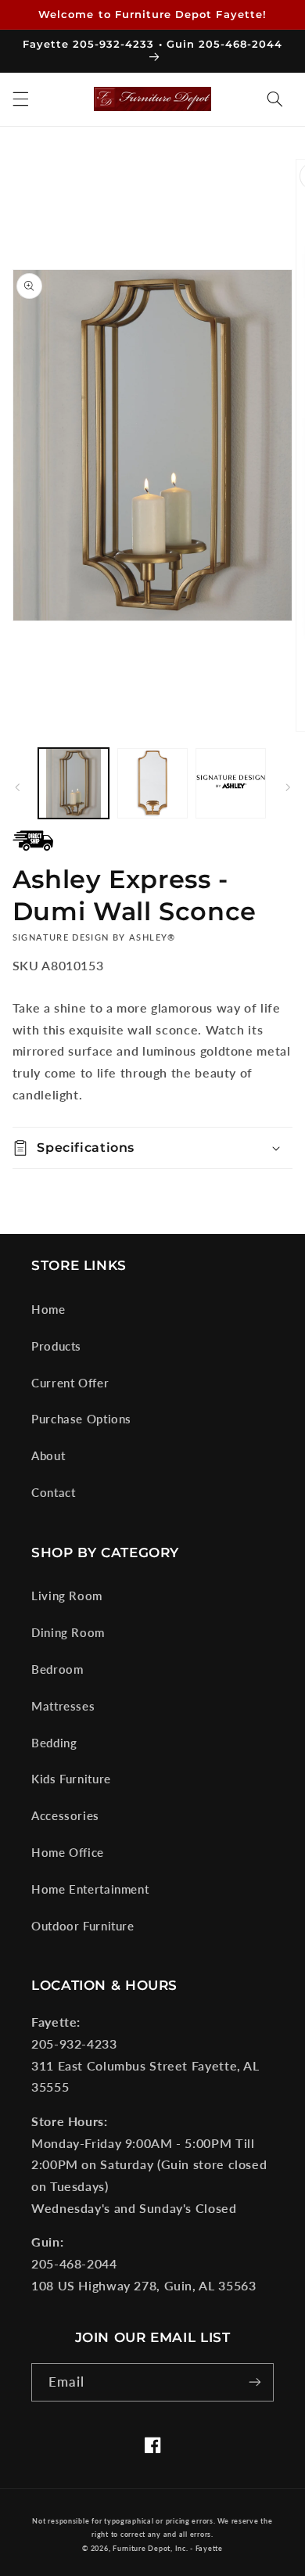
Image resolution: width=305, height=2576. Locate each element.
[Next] (288, 787)
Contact (53, 1492)
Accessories (65, 1815)
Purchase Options (81, 1419)
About (48, 1455)
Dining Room (68, 1632)
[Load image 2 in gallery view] (152, 783)
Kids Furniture (71, 1779)
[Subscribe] (255, 2382)
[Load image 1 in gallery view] (74, 783)
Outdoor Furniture (83, 1926)
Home (48, 1309)
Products (56, 1346)
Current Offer (70, 1383)
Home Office (68, 1852)
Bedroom (57, 1669)
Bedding (54, 1743)
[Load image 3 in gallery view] (231, 783)
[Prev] (17, 787)
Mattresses (63, 1706)
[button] (20, 99)
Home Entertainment (90, 1889)
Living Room (67, 1596)
